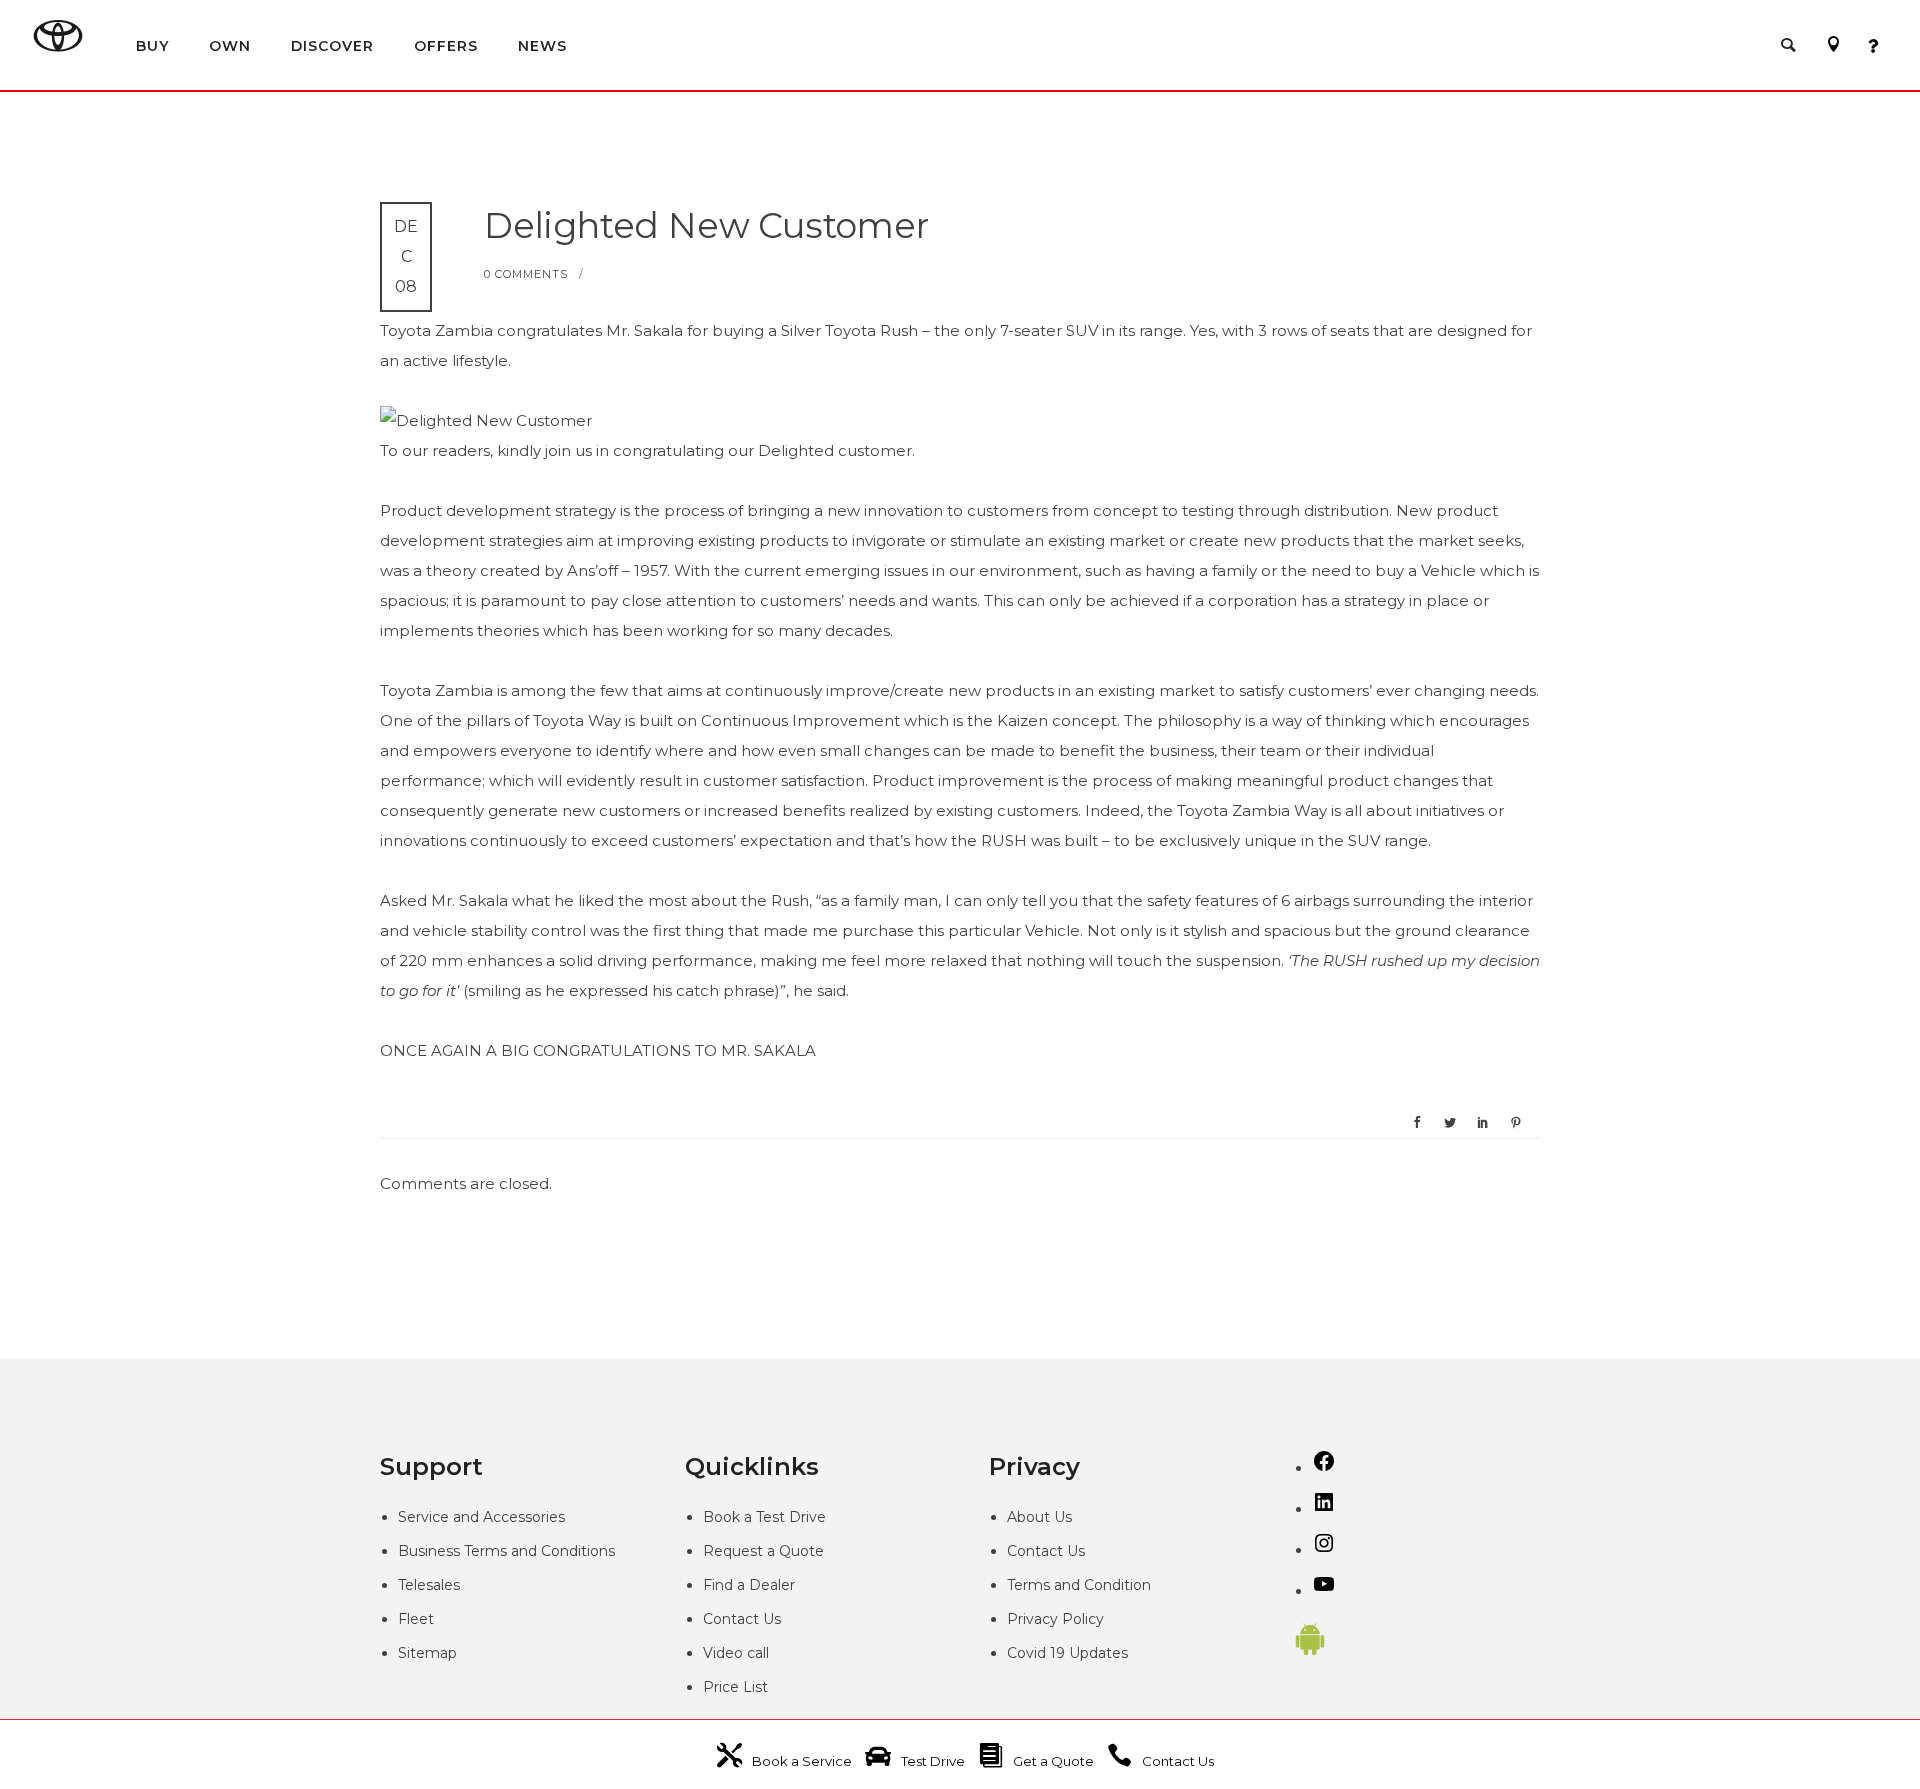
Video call (736, 1653)
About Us (1039, 1517)
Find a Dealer (749, 1585)
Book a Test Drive (764, 1517)
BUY (152, 46)
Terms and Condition (1079, 1585)
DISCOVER (332, 46)
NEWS (542, 46)
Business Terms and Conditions (506, 1551)
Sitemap (427, 1653)
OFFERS (446, 46)
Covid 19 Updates (1067, 1653)
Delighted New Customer (706, 225)
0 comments (526, 274)
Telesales (429, 1585)
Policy (1083, 1619)
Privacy (1034, 1619)
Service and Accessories (481, 1517)
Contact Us (742, 1619)
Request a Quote (763, 1551)
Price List (735, 1687)
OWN (230, 46)
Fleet (416, 1619)
